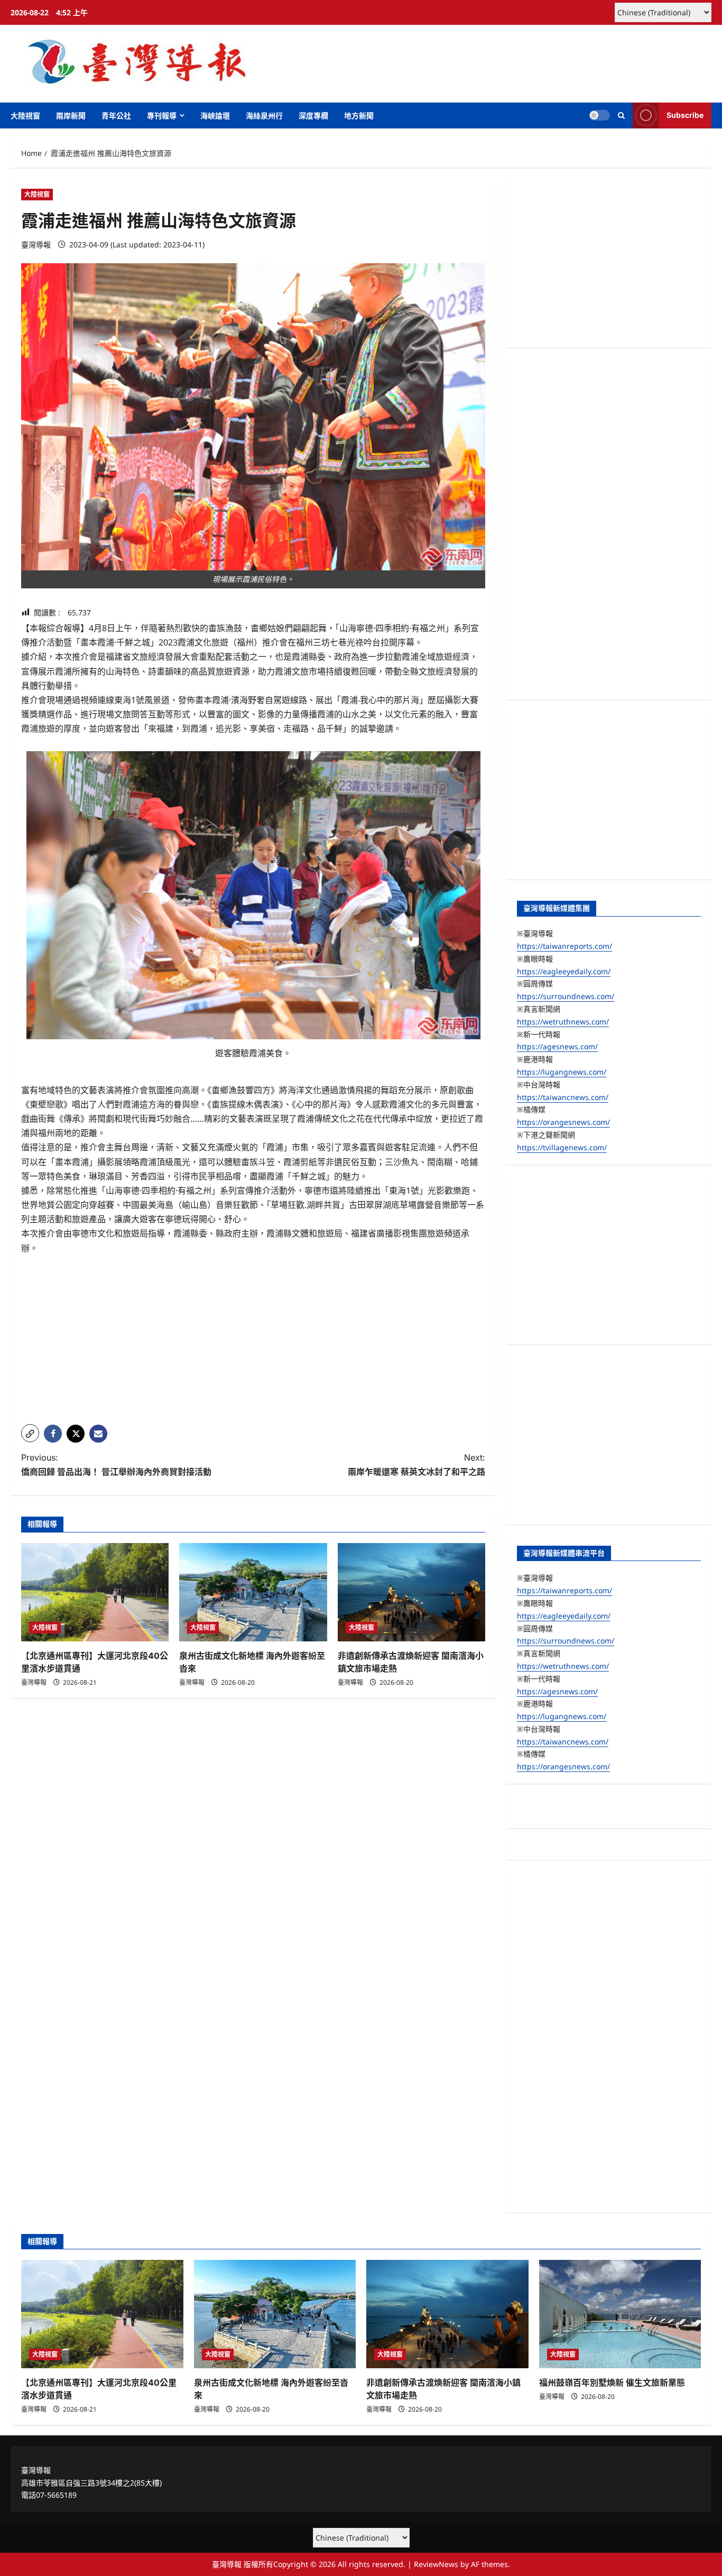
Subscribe (685, 115)
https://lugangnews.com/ (562, 1072)
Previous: (116, 1465)
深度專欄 (313, 116)
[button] (621, 116)
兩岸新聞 (71, 116)
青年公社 (116, 116)
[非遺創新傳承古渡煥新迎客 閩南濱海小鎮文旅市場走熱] (411, 1592)
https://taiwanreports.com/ (564, 946)
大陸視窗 (25, 116)
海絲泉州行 (264, 116)
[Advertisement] (253, 1342)
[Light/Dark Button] (599, 115)
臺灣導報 (36, 244)
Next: (416, 1465)
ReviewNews (436, 2564)
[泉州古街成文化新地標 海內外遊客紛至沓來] (253, 1592)
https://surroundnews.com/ (566, 996)
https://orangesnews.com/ (563, 1122)
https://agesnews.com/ (557, 1046)
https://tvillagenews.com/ (562, 1147)
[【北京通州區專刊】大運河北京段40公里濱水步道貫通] (95, 1592)
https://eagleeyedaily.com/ (564, 971)
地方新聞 (359, 116)
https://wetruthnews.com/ (563, 1022)
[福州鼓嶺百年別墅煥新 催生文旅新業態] (620, 2314)
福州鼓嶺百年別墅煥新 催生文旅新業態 (612, 2383)
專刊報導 (162, 116)
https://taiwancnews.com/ (563, 1097)
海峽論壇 (215, 116)
